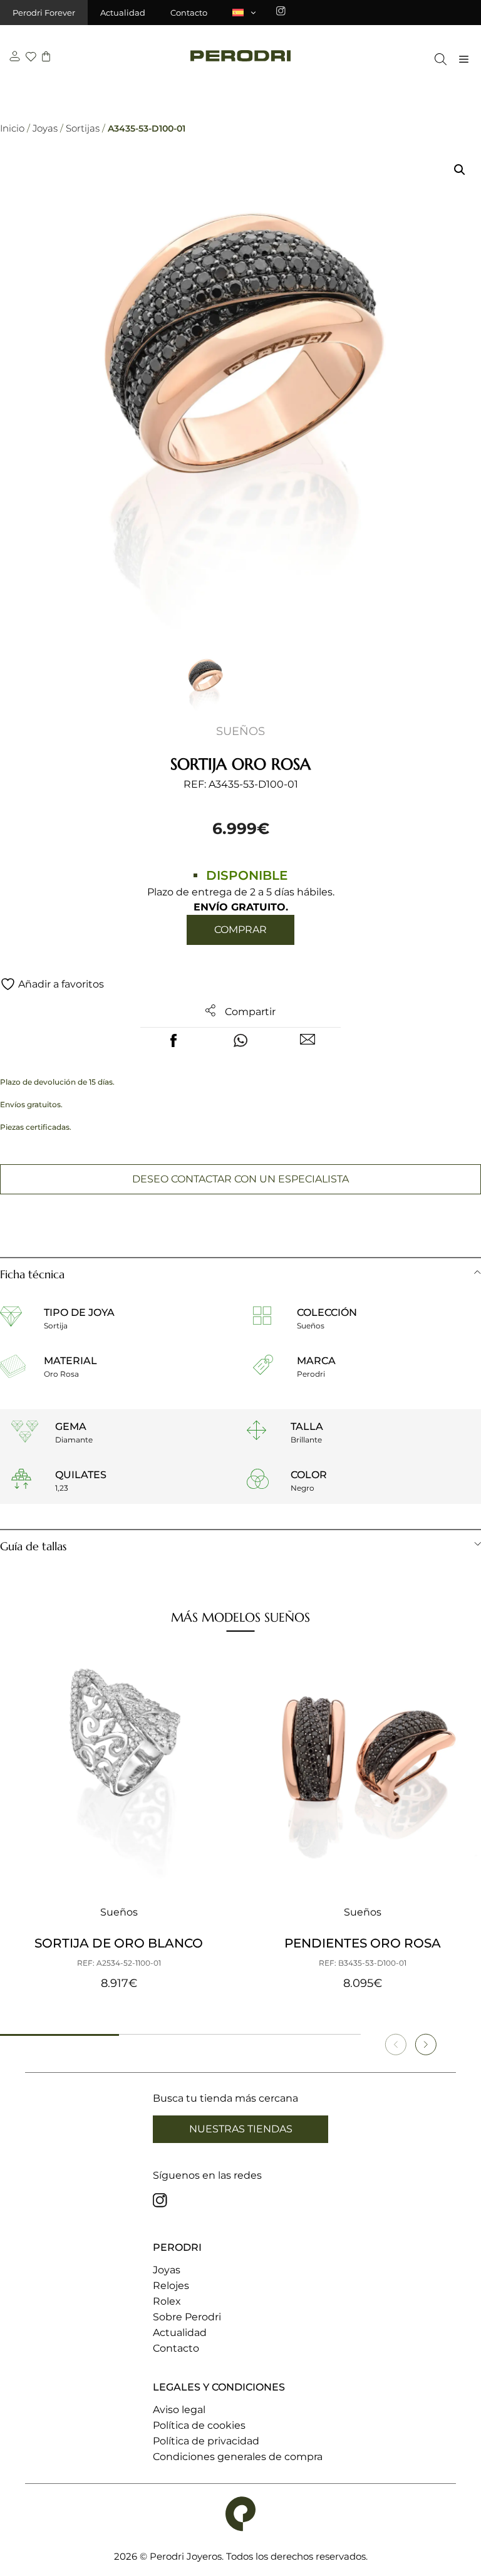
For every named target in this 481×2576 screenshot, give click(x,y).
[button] (460, 170)
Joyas (45, 128)
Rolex (167, 2301)
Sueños (240, 731)
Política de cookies (199, 2425)
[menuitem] (245, 13)
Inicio (12, 128)
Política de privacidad (206, 2441)
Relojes (171, 2286)
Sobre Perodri (187, 2317)
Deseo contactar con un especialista (240, 1179)
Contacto (189, 13)
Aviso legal (179, 2410)
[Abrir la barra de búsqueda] (437, 59)
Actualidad (123, 13)
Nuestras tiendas (241, 2129)
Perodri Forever (44, 13)
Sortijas (83, 128)
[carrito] (46, 58)
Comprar (240, 930)
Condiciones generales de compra (238, 2457)
